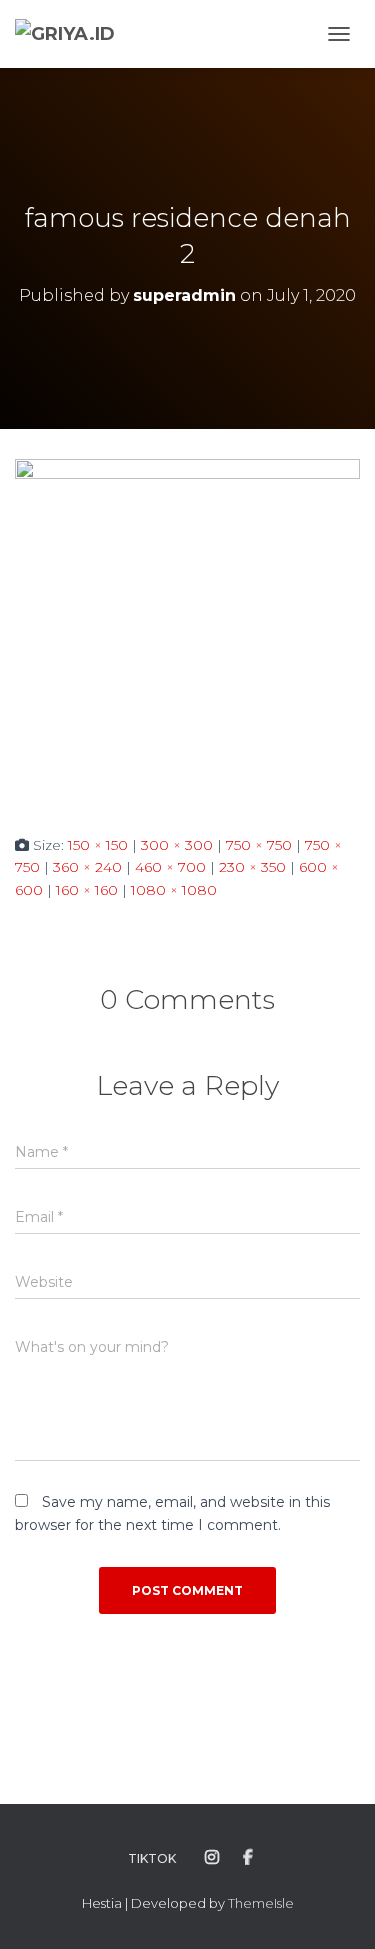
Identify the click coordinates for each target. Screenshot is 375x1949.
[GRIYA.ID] (72, 34)
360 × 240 (87, 867)
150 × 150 (98, 845)
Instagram (212, 1858)
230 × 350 (252, 867)
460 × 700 (170, 867)
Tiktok (152, 1858)
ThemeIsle (261, 1903)
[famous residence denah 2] (187, 630)
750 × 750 (259, 845)
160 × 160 (87, 890)
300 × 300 (177, 845)
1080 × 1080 (174, 890)
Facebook (248, 1858)
